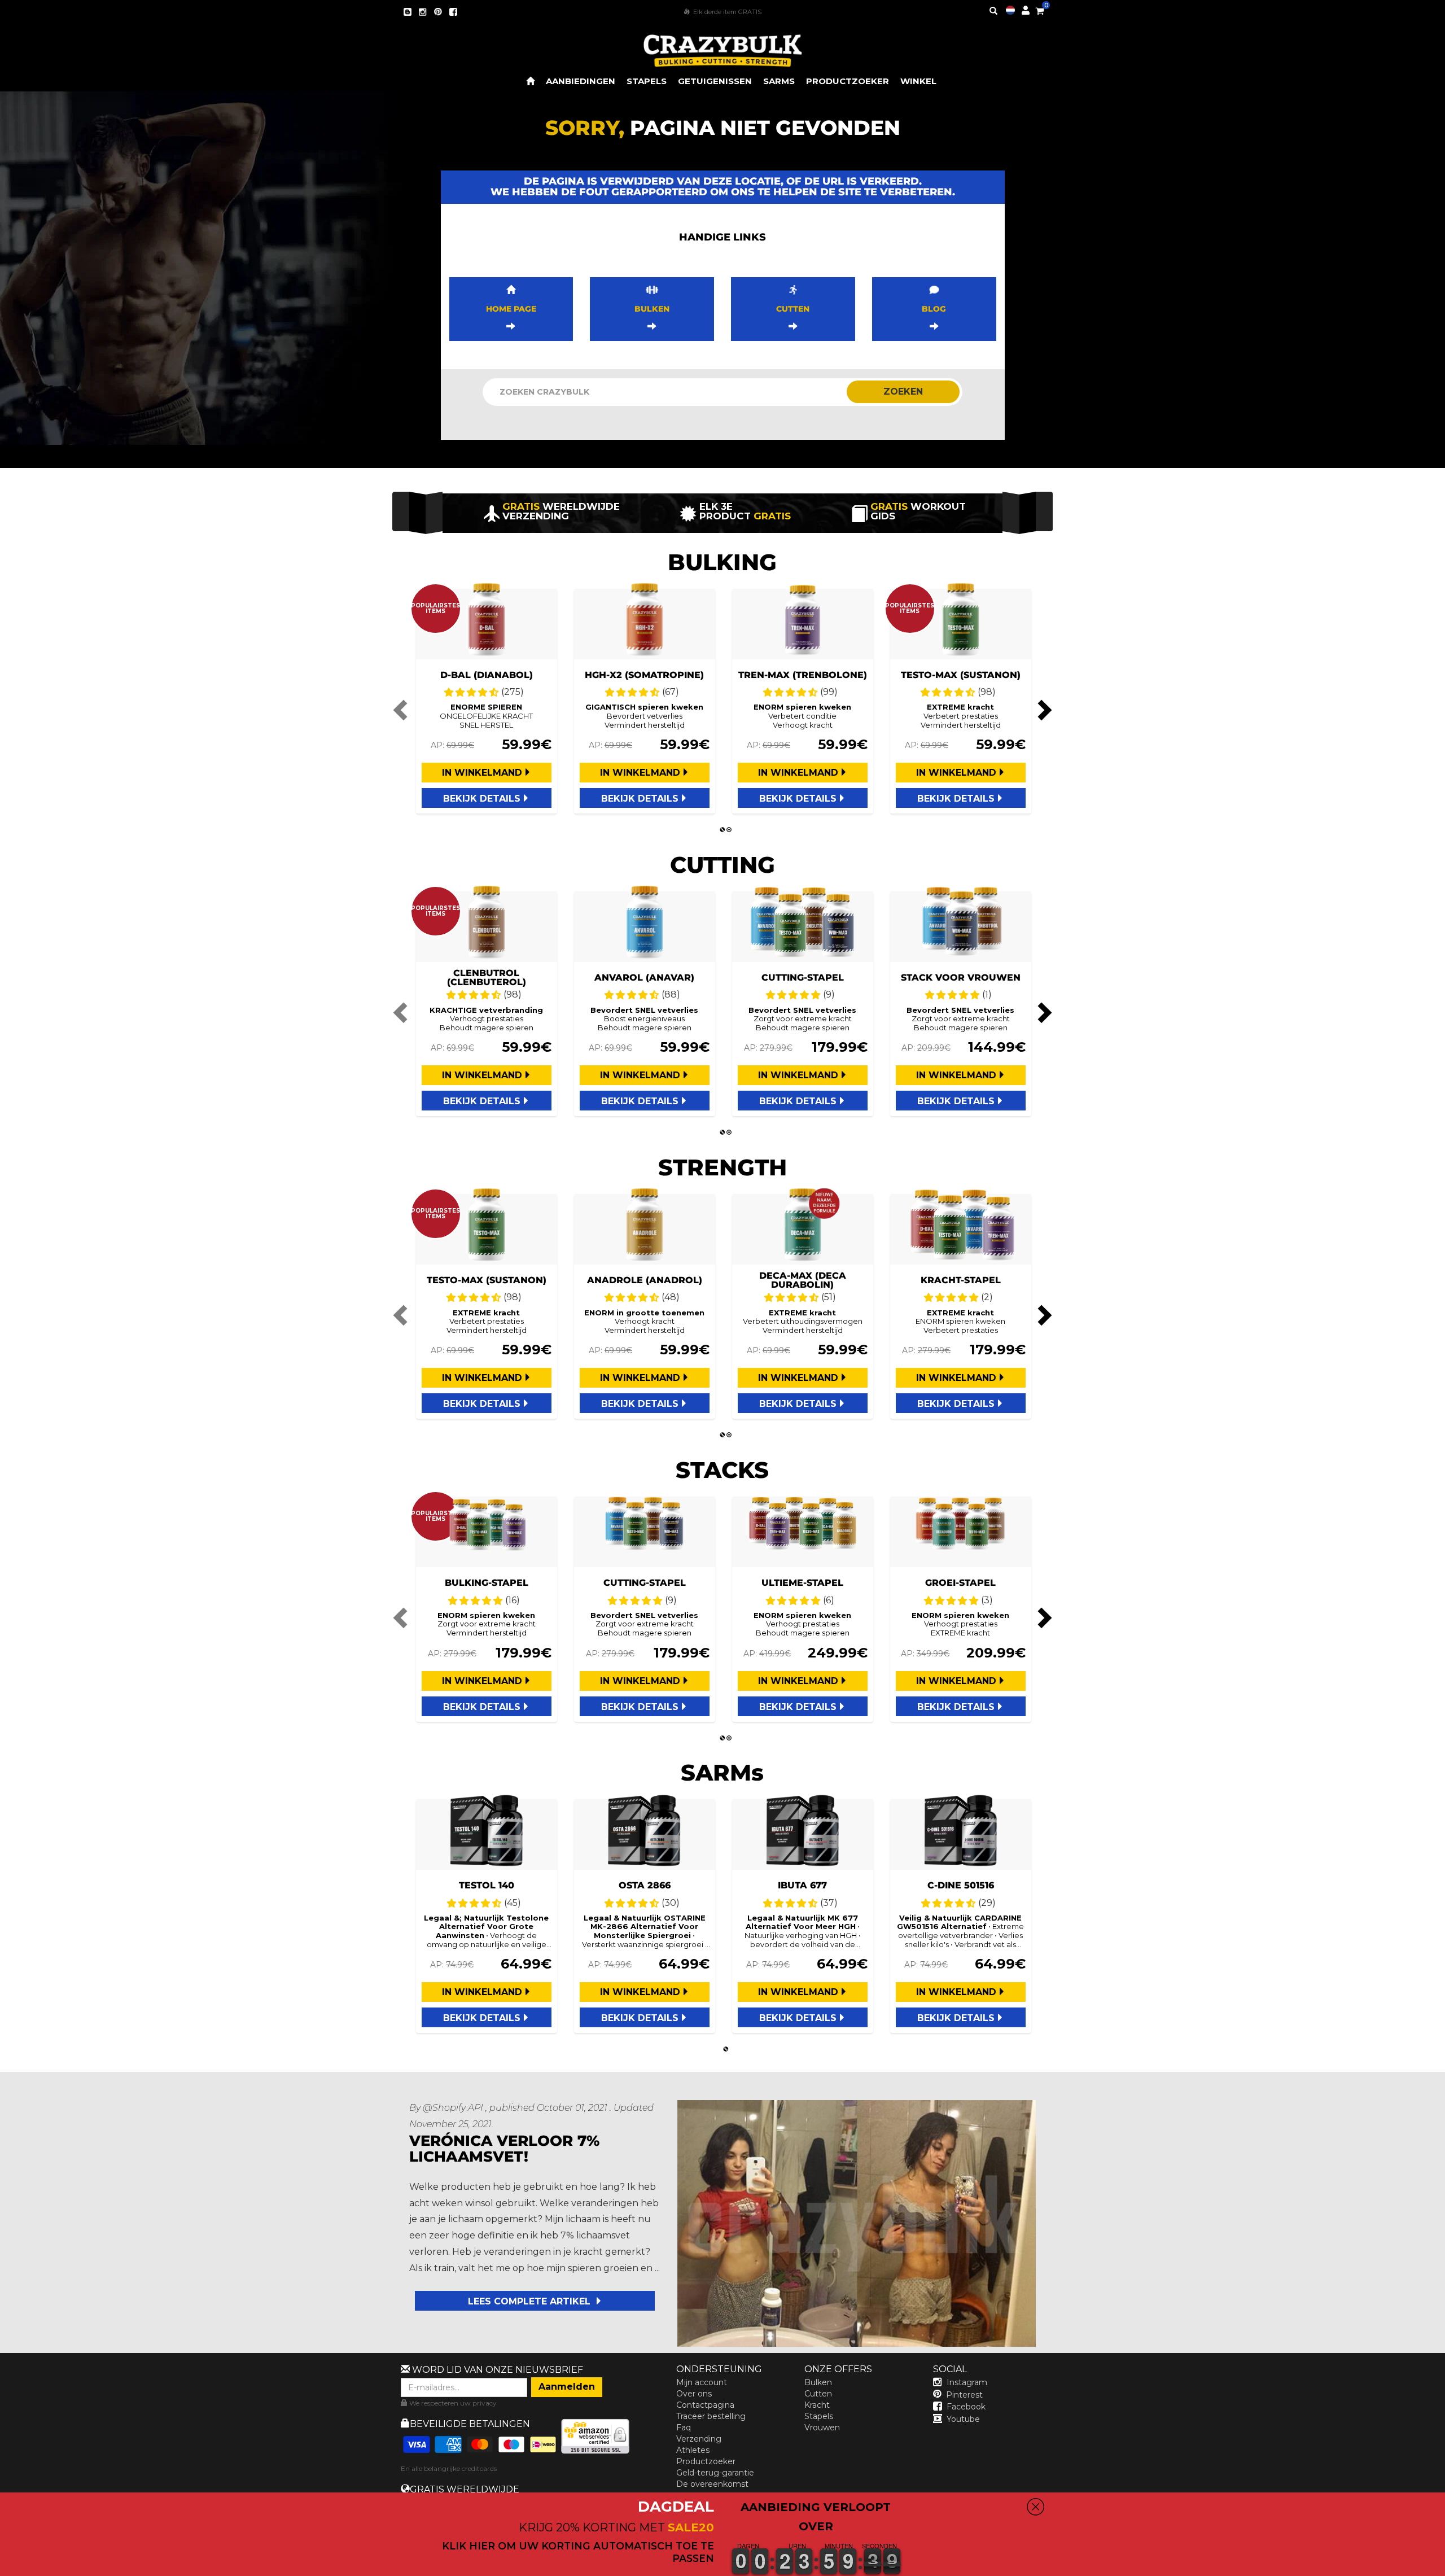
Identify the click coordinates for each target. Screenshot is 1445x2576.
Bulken (818, 2382)
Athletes (693, 2450)
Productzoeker (706, 2461)
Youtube (963, 2419)
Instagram (967, 2382)
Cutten (818, 2394)
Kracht (817, 2405)
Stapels (819, 2416)
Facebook (966, 2407)
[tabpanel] (487, 701)
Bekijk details (482, 799)
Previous (402, 710)
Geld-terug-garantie (715, 2473)
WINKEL (918, 81)
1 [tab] (722, 830)
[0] (1040, 9)
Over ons (694, 2394)
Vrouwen (822, 2428)
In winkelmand (482, 773)
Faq (684, 2428)
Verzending (699, 2439)
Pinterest (964, 2395)
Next (1043, 710)
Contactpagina (705, 2405)
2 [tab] (729, 830)
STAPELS (647, 81)
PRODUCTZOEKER (848, 81)
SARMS (779, 81)
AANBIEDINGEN (581, 81)
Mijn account (702, 2382)
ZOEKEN (903, 392)
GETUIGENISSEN (715, 81)
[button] (1444, 2568)
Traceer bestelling (711, 2416)
